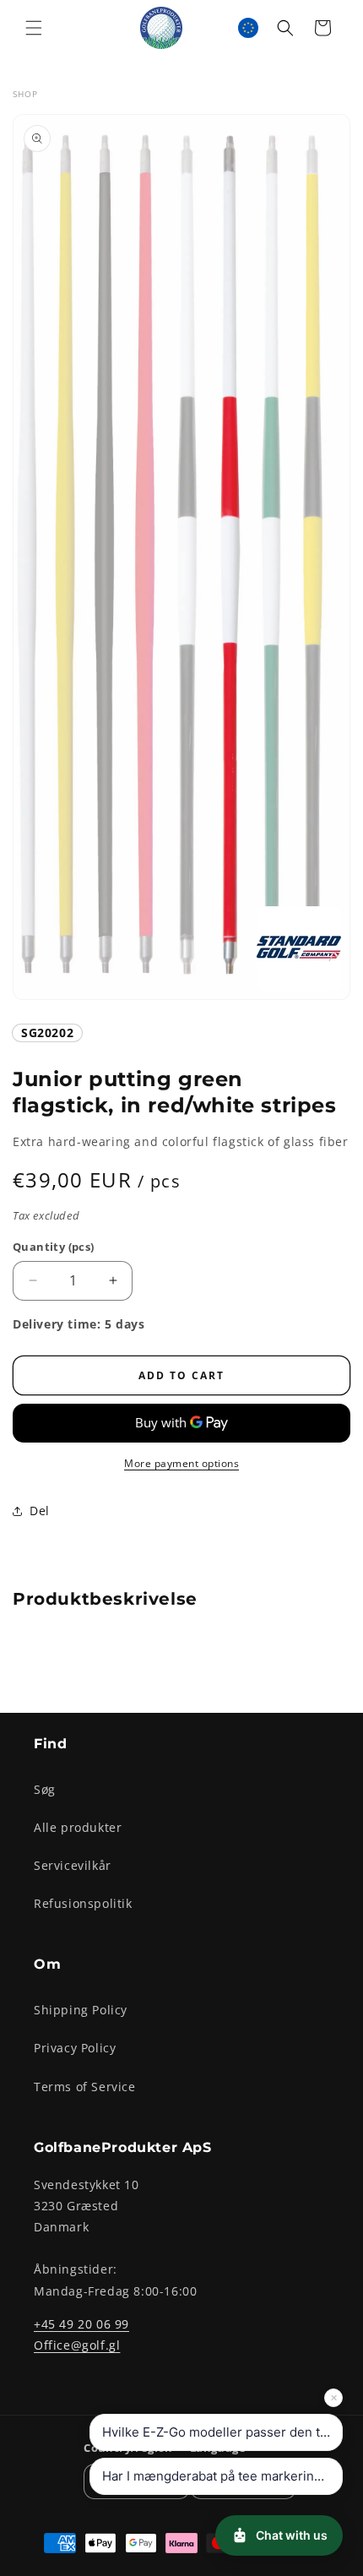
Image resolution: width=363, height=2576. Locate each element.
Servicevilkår (73, 1865)
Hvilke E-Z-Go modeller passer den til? (218, 2432)
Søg (45, 1789)
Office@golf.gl (77, 2345)
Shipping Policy (81, 2010)
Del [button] (40, 1511)
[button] (34, 28)
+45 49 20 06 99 (81, 2324)
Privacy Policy (75, 2048)
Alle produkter (78, 1827)
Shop (25, 94)
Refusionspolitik (83, 1903)
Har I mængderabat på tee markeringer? (222, 2476)
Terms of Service (85, 2087)
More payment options (181, 1463)
